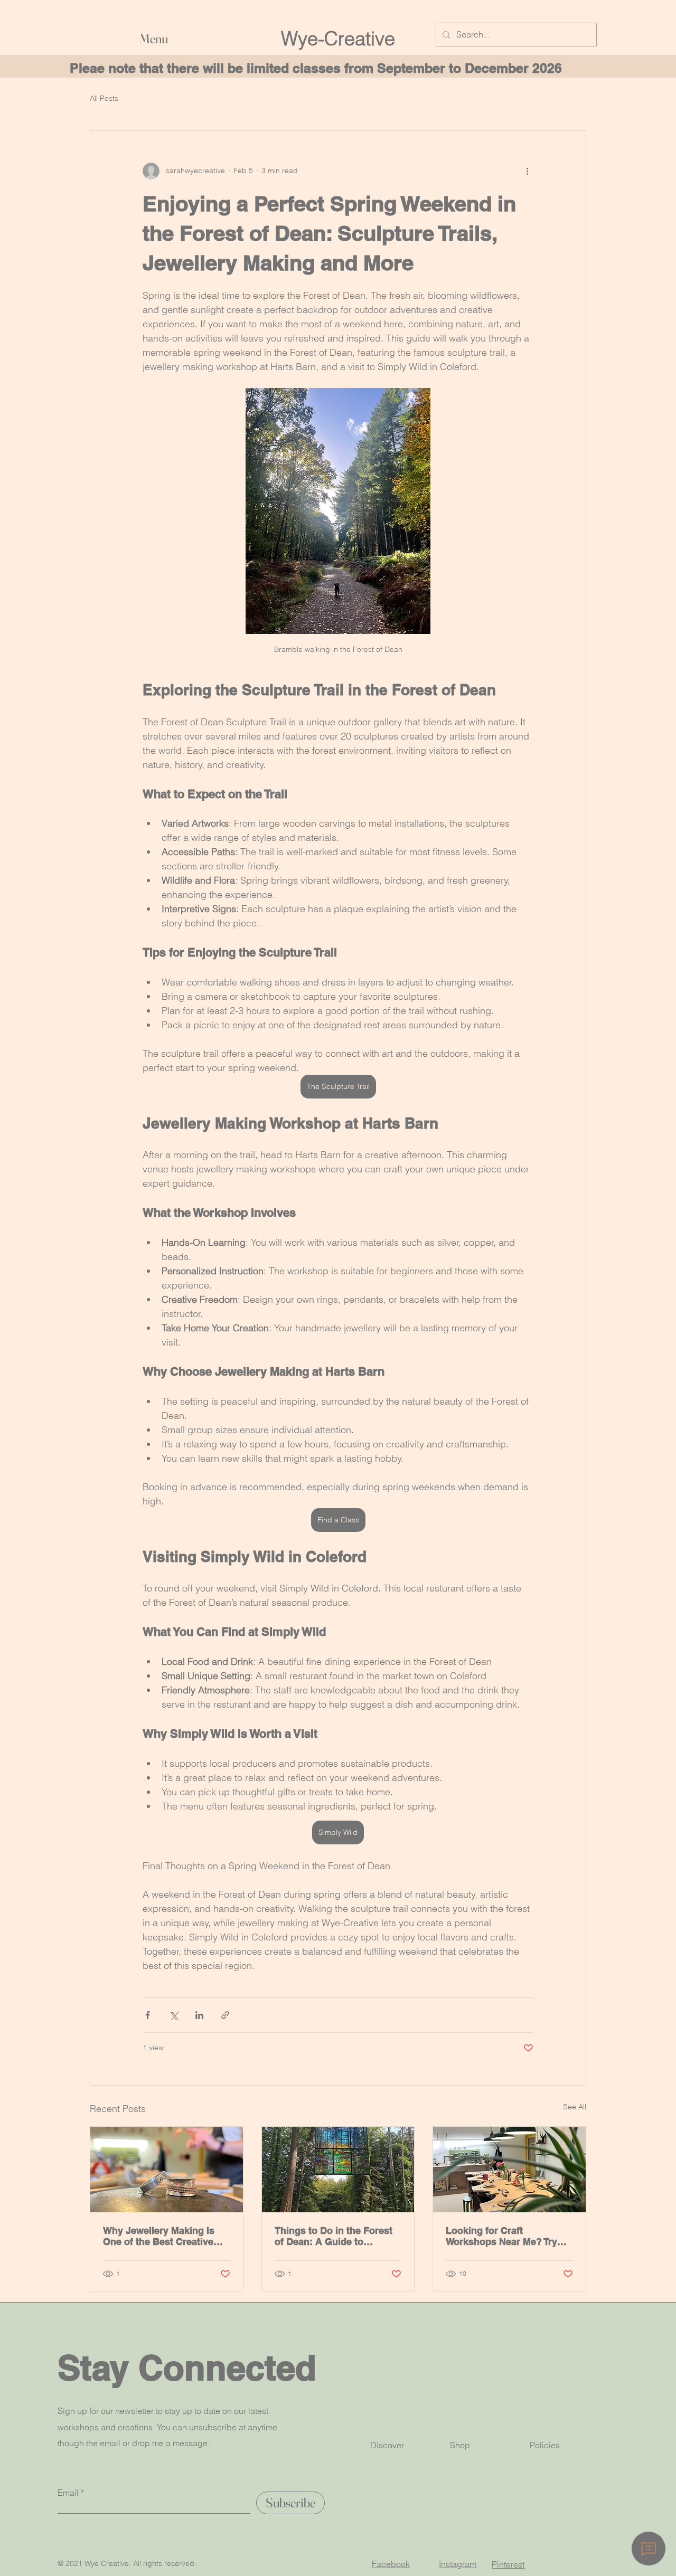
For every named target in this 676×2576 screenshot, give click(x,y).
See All (575, 2107)
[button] (243, 39)
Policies (545, 2445)
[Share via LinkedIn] (199, 2015)
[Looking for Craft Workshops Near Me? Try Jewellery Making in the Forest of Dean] (509, 2170)
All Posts (104, 98)
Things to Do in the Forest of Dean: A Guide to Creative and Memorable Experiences (334, 2236)
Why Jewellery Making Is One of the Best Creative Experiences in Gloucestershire (159, 2236)
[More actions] (527, 171)
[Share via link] (225, 2015)
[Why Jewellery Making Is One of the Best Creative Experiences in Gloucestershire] (167, 2170)
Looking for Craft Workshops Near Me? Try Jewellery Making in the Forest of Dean (501, 2236)
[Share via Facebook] (148, 2015)
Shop (460, 2445)
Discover (387, 2445)
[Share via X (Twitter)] (173, 2015)
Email (68, 2493)
